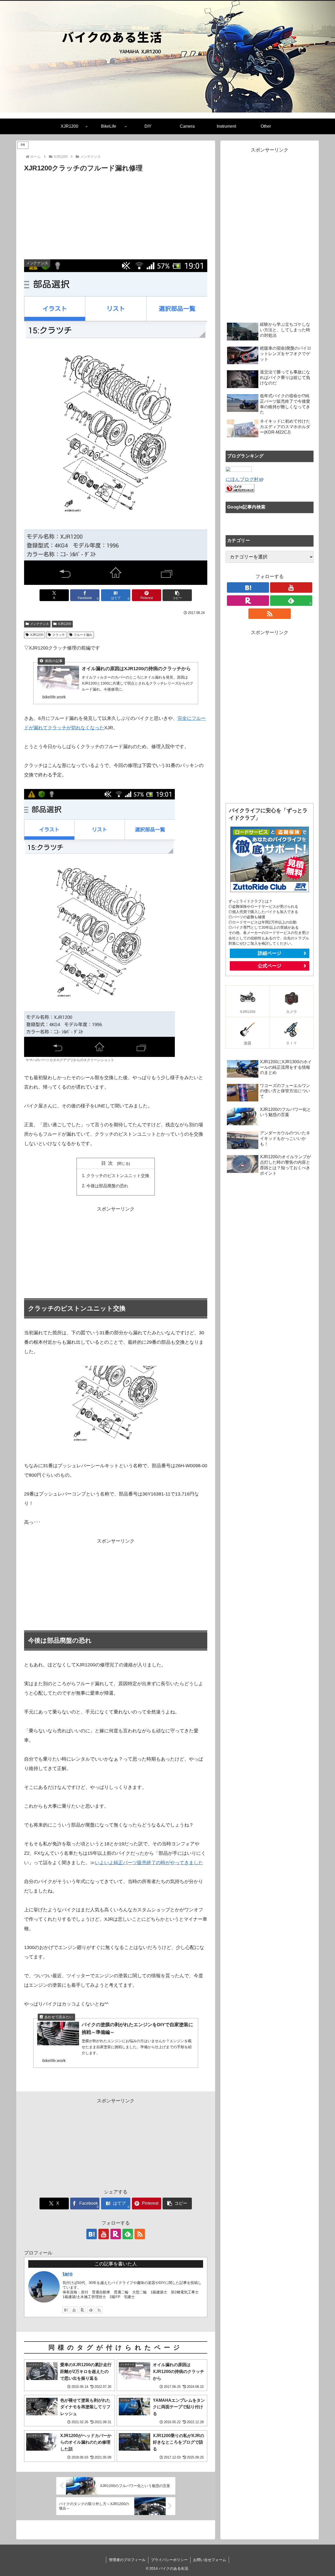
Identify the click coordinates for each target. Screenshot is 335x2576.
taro (68, 2274)
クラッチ (59, 635)
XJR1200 (65, 624)
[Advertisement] (116, 213)
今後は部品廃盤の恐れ (107, 1186)
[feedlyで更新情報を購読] (91, 2310)
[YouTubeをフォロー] (104, 2234)
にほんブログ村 (242, 479)
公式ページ (270, 966)
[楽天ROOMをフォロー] (116, 2234)
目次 (108, 1163)
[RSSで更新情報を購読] (140, 2234)
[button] (177, 595)
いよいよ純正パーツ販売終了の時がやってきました (149, 1863)
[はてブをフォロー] (92, 2234)
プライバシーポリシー (169, 2560)
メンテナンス (40, 624)
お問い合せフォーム (210, 2560)
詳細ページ (270, 953)
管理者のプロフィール (127, 2560)
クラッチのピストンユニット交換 (118, 1175)
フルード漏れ (83, 635)
